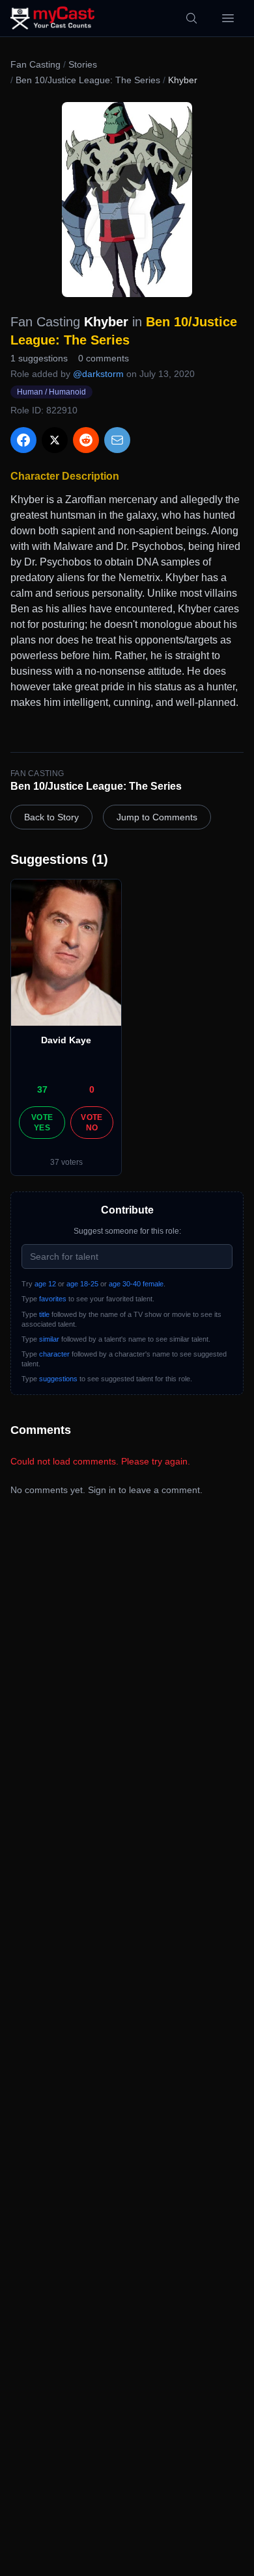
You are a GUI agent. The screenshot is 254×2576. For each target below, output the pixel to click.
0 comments (104, 358)
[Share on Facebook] (23, 440)
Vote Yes (42, 1123)
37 (42, 1089)
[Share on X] (55, 440)
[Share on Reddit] (86, 440)
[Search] (191, 18)
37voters (66, 1162)
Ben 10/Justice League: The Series (88, 80)
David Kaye (66, 1040)
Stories (83, 64)
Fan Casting (35, 64)
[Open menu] (228, 18)
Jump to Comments (157, 817)
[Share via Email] (117, 440)
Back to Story (51, 817)
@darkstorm (98, 374)
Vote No (92, 1123)
